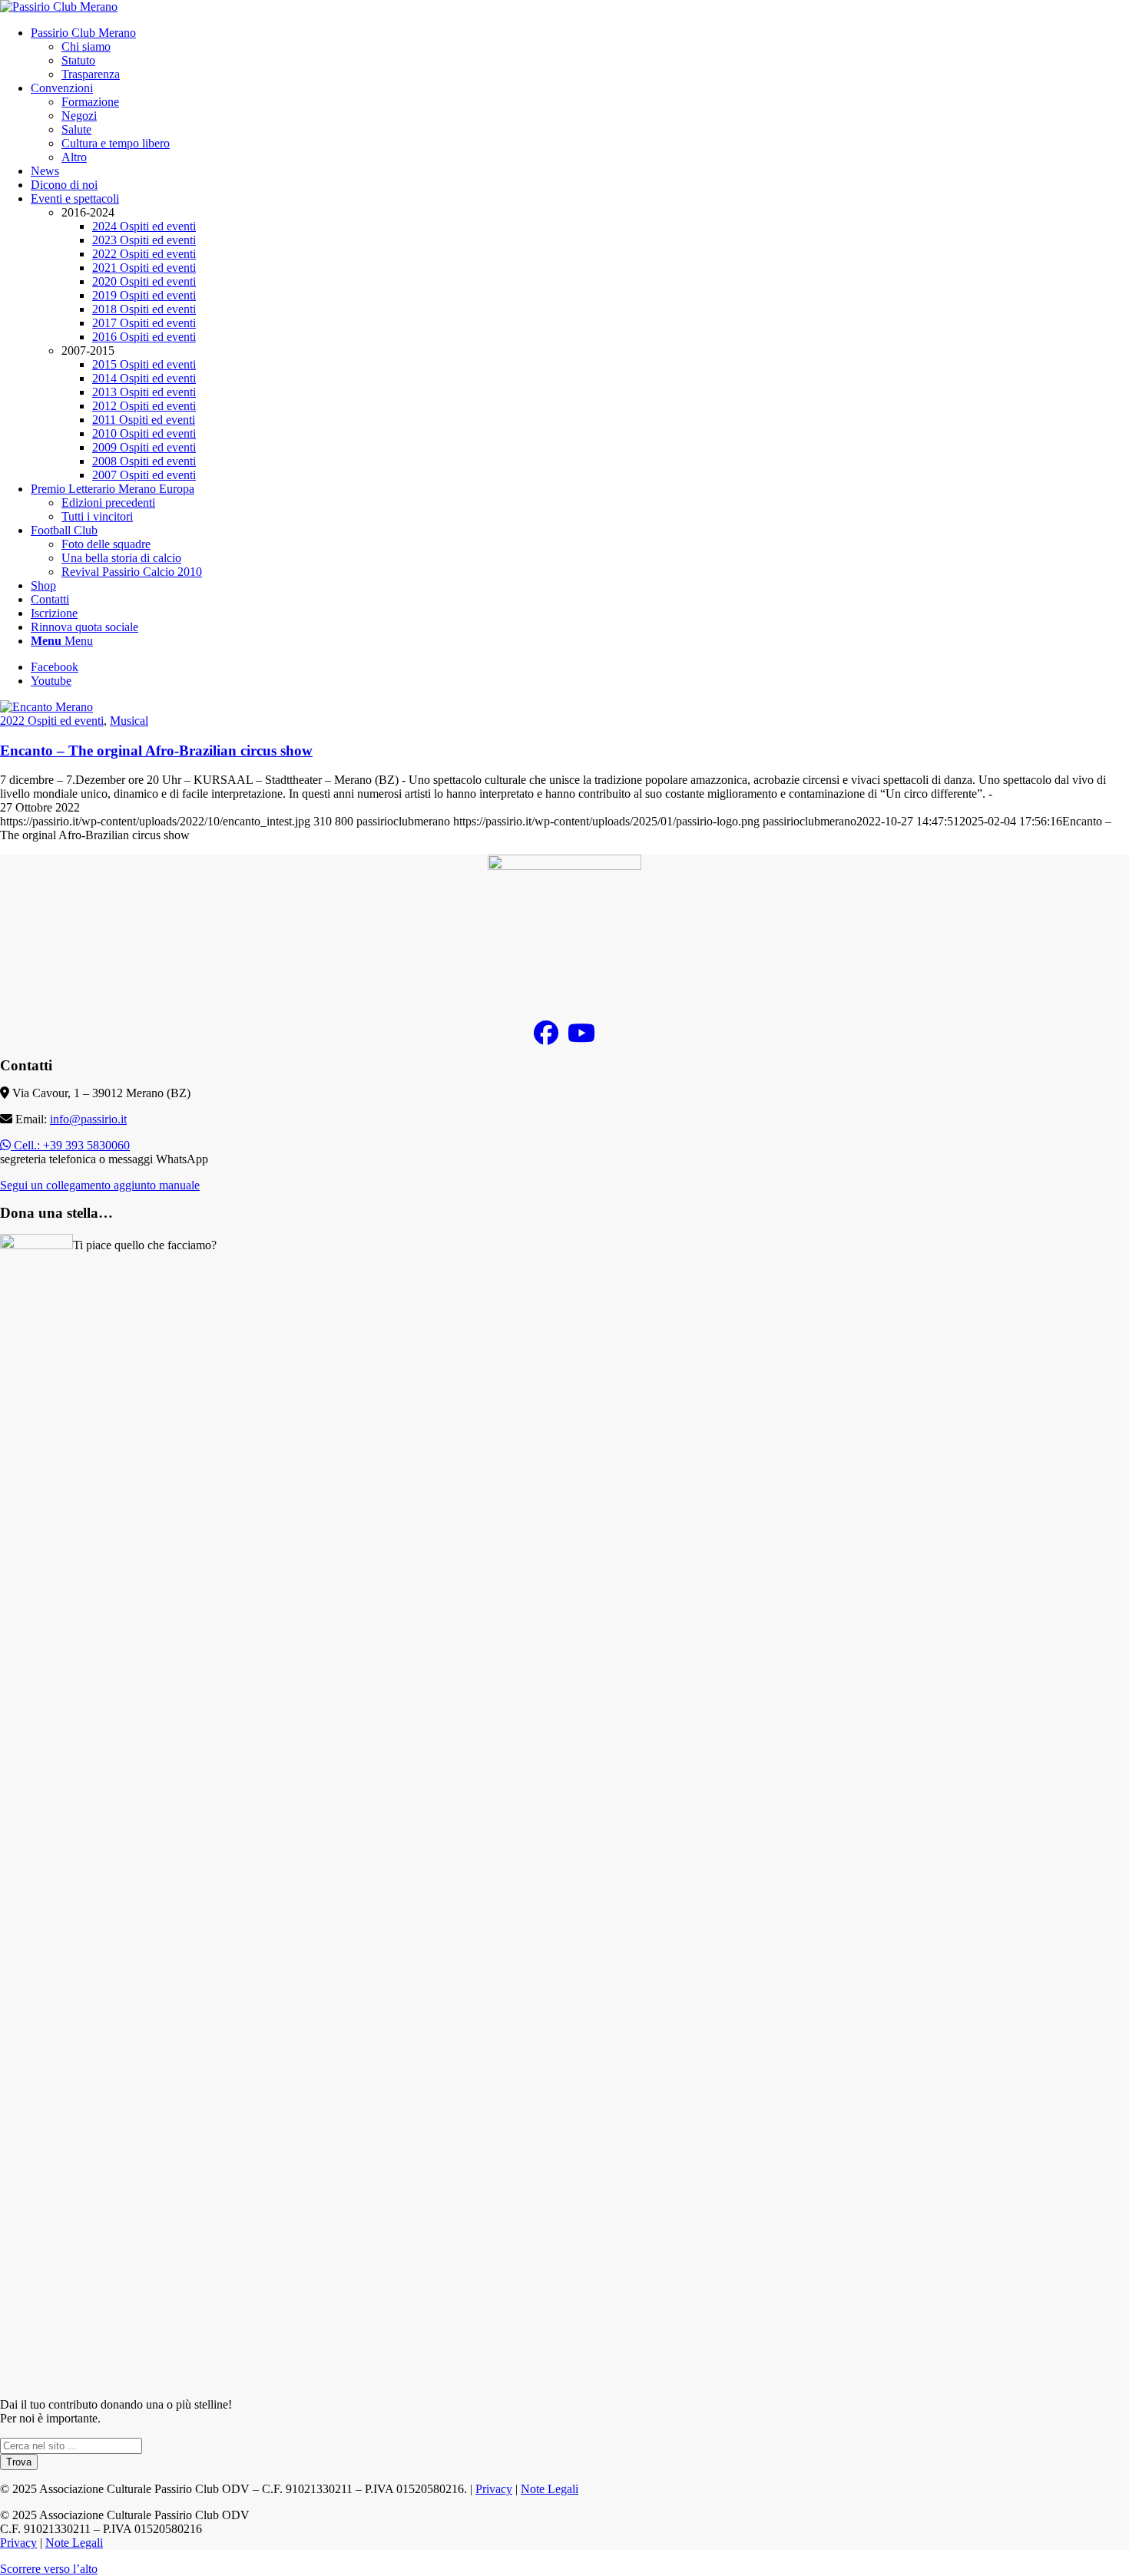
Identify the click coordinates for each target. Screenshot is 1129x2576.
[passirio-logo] (59, 7)
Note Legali (550, 2489)
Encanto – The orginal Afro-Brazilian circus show (156, 751)
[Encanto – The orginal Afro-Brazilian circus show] (46, 707)
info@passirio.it (88, 1119)
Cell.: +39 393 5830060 (70, 1145)
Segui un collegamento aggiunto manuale (100, 1185)
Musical (129, 721)
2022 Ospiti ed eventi (52, 721)
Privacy (494, 2489)
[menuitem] (580, 54)
